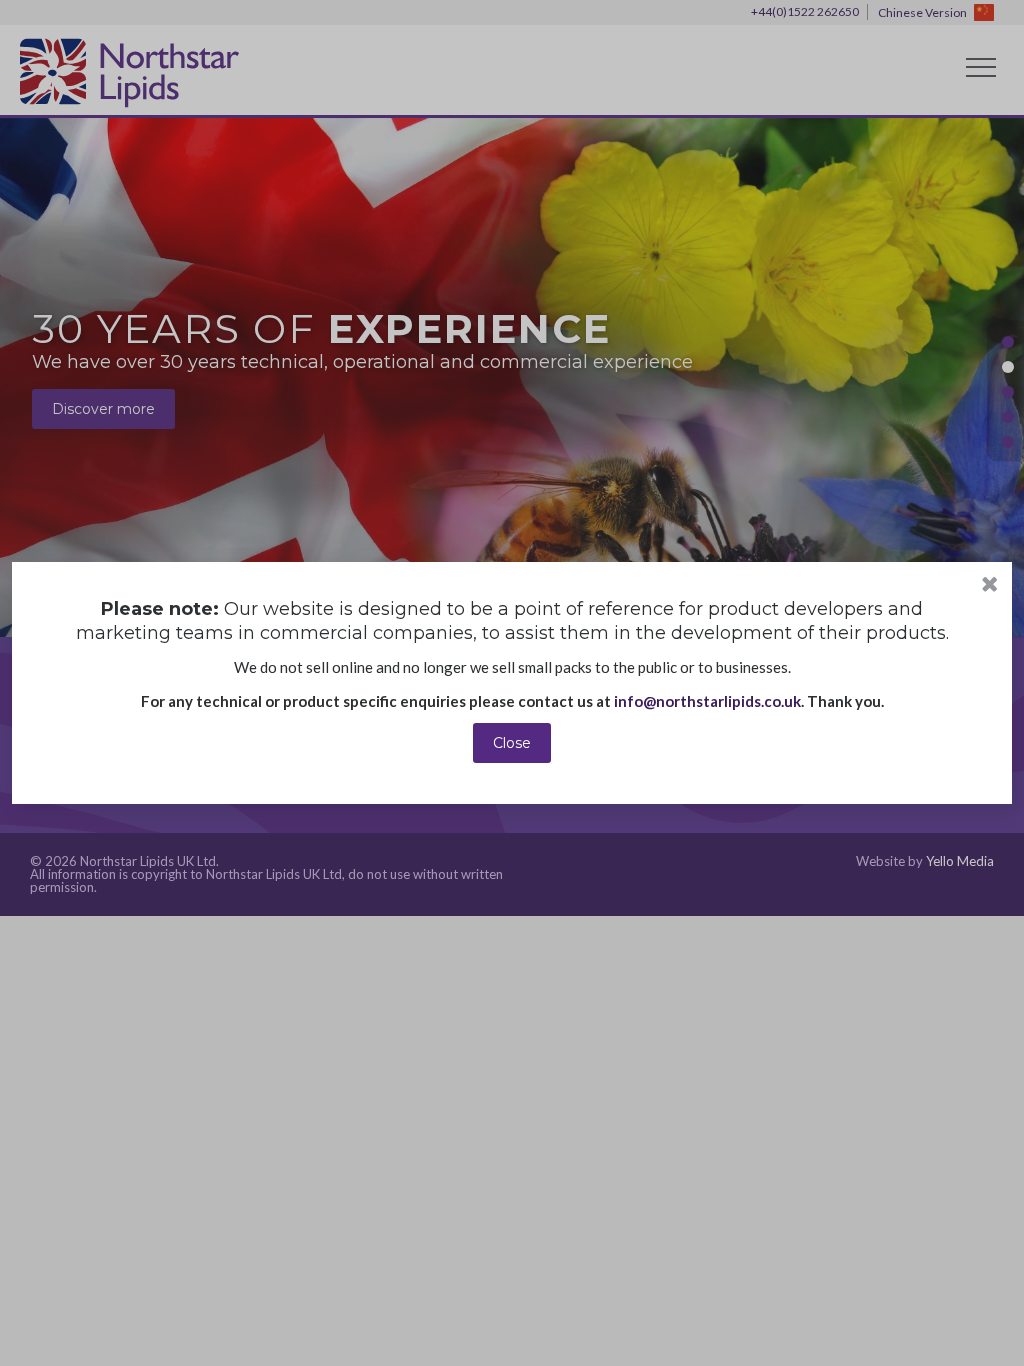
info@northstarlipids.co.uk (707, 701)
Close (512, 743)
